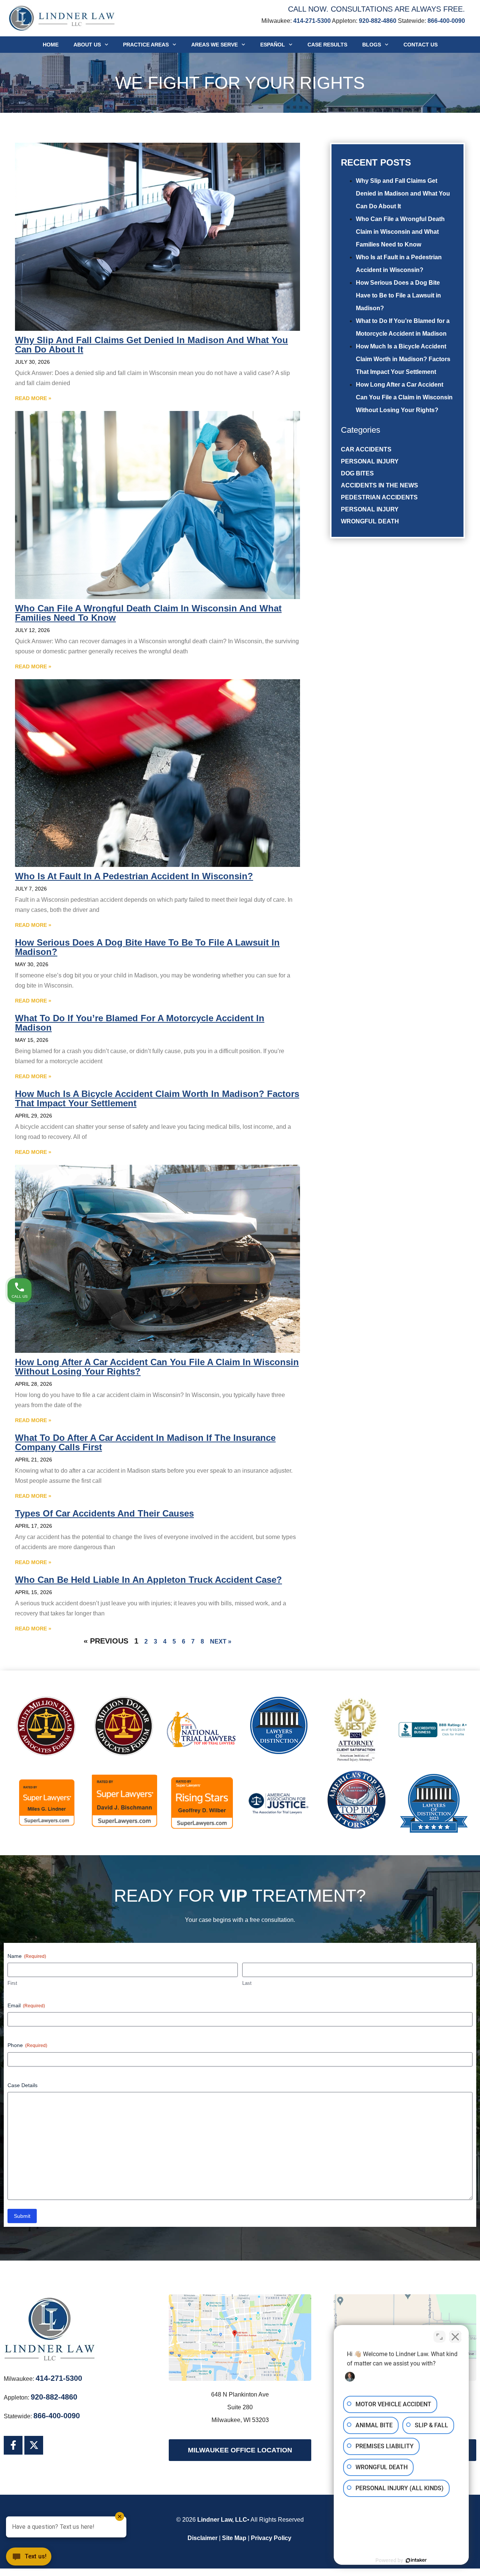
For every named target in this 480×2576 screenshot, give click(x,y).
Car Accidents (366, 449)
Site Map (234, 2538)
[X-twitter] (34, 2445)
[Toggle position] (439, 2337)
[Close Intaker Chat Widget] (455, 2337)
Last (247, 1983)
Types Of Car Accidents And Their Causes (104, 1513)
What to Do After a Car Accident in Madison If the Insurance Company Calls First (145, 1442)
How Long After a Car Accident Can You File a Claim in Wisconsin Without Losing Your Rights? (404, 397)
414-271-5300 (312, 21)
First (12, 1983)
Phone (27, 2045)
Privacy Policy (271, 2538)
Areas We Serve (214, 45)
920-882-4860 (378, 21)
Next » (221, 1641)
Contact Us (421, 45)
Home (51, 45)
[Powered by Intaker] (416, 2560)
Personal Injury (370, 461)
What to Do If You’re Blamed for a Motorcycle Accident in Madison (140, 1023)
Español (273, 45)
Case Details (22, 2085)
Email (26, 2005)
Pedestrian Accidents (379, 497)
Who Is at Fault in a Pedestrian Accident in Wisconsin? (134, 876)
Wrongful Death (370, 521)
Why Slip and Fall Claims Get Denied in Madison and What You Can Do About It (403, 193)
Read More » (33, 398)
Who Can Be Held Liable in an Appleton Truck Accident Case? (148, 1580)
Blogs (372, 45)
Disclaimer (202, 2538)
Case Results (327, 45)
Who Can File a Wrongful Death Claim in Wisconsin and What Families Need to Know (400, 232)
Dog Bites (357, 473)
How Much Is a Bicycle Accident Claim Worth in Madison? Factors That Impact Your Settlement (403, 359)
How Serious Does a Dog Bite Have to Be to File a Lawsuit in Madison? (398, 295)
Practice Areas (146, 45)
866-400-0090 (446, 21)
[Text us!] (29, 2559)
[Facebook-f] (13, 2445)
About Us (87, 45)
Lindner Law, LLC (222, 2520)
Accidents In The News (379, 485)
